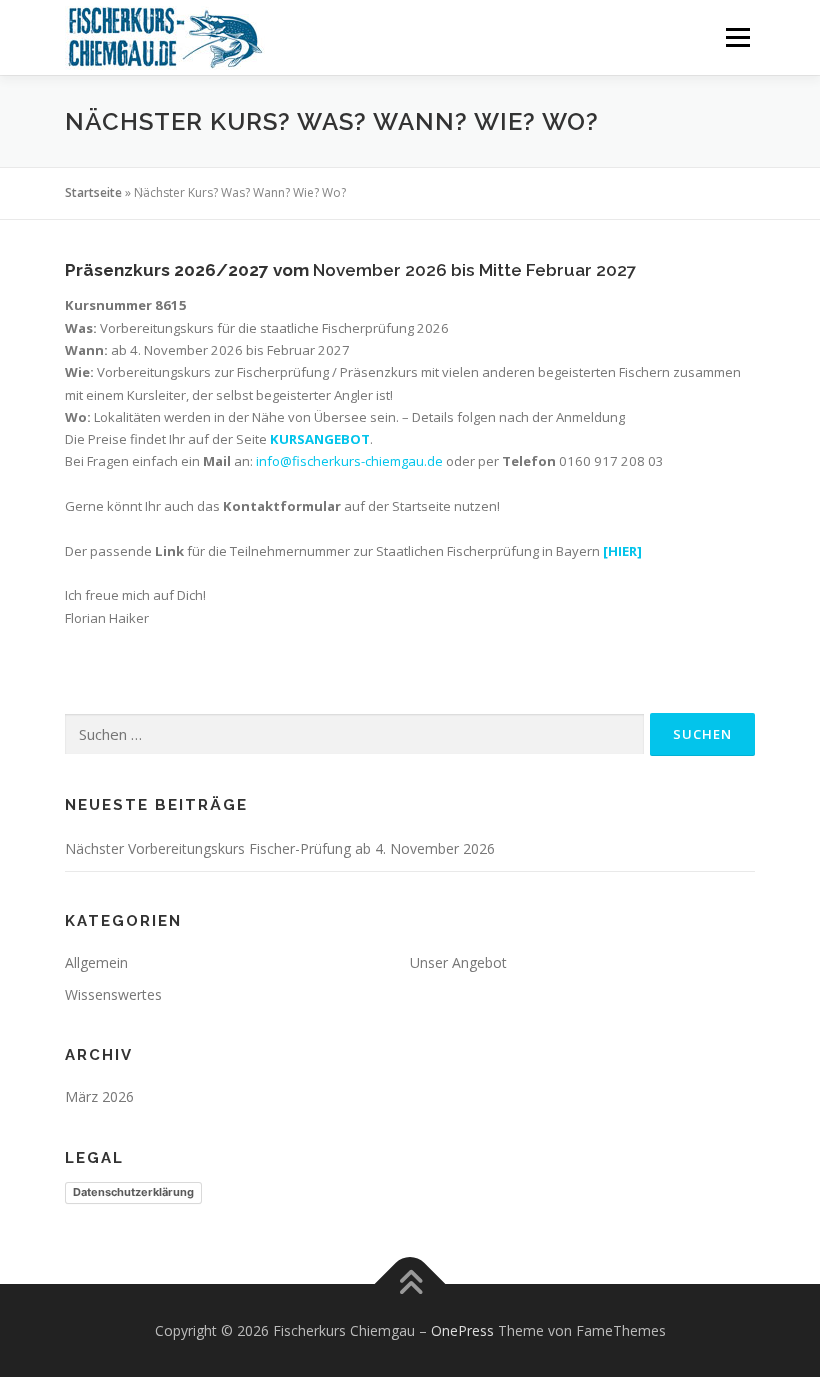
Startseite (93, 192)
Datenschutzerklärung (133, 1192)
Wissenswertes (113, 994)
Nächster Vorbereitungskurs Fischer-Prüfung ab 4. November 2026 (280, 848)
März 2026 (99, 1096)
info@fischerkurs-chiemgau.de (349, 461)
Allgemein (96, 962)
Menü (737, 37)
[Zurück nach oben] (410, 1283)
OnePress (462, 1330)
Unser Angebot (458, 962)
